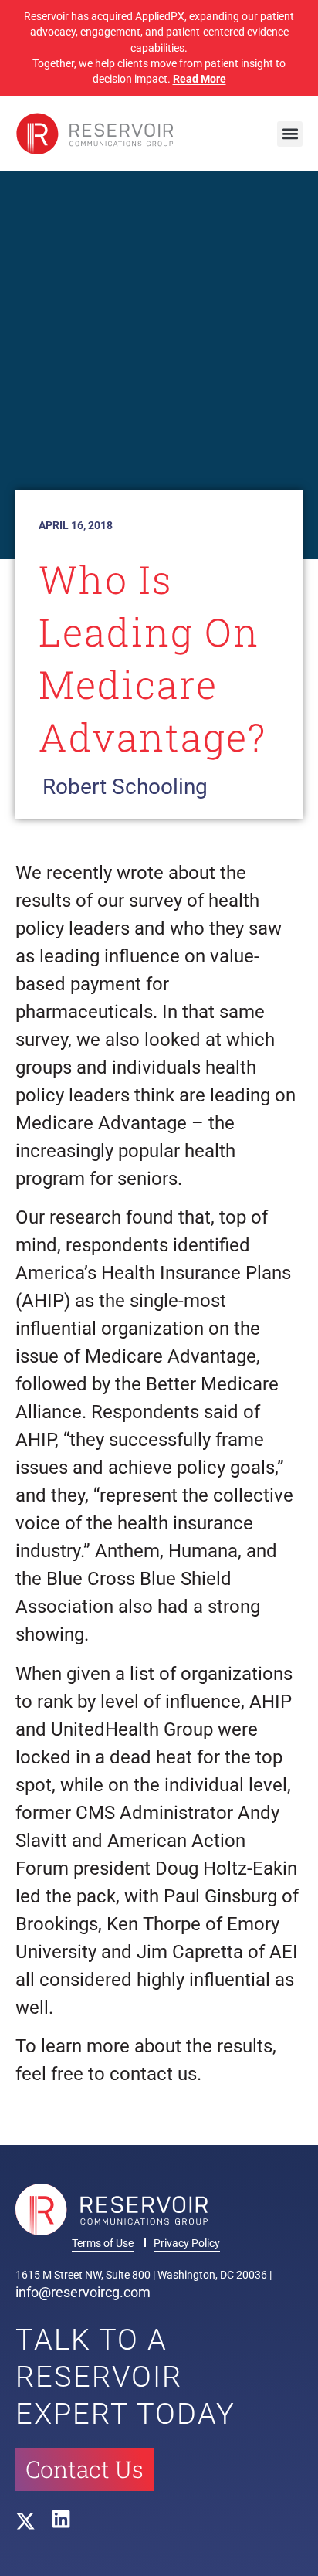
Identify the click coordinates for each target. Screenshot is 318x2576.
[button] (290, 134)
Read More (200, 79)
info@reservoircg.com (83, 2292)
